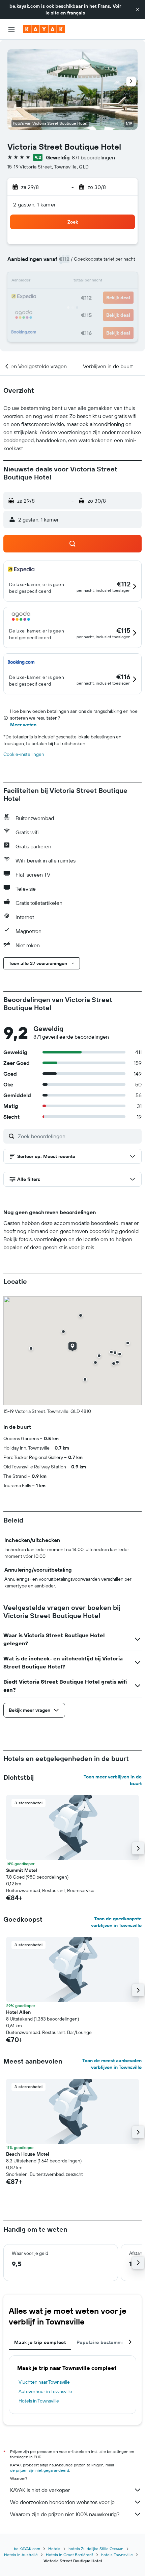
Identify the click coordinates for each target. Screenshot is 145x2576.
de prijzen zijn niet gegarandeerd (40, 2470)
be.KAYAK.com (27, 2549)
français (76, 13)
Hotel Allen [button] (18, 2012)
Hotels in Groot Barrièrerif (69, 2555)
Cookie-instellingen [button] (24, 754)
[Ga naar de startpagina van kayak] (44, 29)
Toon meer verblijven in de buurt (113, 1780)
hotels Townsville (117, 2555)
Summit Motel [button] (22, 1870)
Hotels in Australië (21, 2555)
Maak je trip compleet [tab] (40, 2342)
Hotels (54, 2549)
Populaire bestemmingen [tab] (106, 2342)
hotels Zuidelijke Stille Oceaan (96, 2549)
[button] (138, 9)
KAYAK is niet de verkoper (40, 2490)
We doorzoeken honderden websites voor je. (63, 2502)
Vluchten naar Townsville (44, 2382)
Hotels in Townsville (39, 2401)
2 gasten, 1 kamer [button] (34, 204)
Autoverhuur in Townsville (45, 2391)
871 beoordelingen (93, 157)
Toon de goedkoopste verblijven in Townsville (116, 1922)
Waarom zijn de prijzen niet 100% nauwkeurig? (65, 2514)
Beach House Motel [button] (28, 2154)
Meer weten (23, 725)
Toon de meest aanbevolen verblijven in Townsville (112, 2064)
